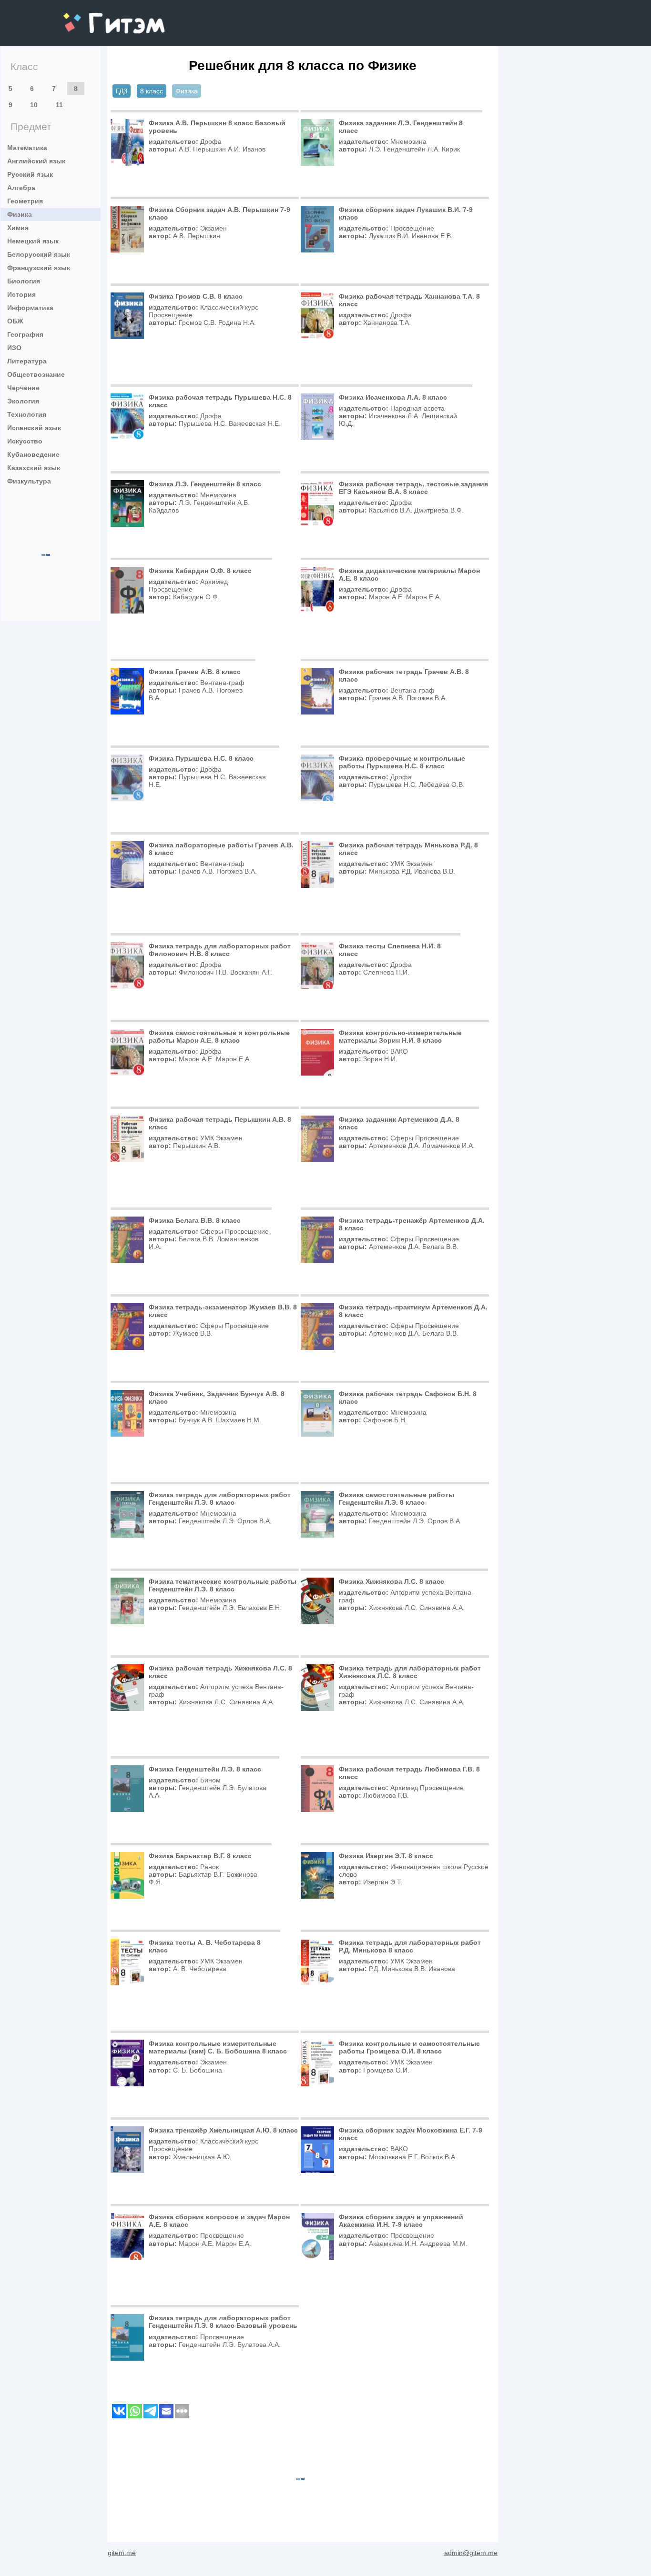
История (21, 294)
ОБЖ (15, 321)
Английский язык (36, 161)
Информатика (30, 308)
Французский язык (39, 268)
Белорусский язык (39, 254)
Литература (27, 361)
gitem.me (89, 17)
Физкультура (29, 481)
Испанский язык (34, 428)
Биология (24, 281)
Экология (23, 401)
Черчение (23, 388)
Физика (20, 214)
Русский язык (30, 174)
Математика (27, 148)
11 (59, 105)
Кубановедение (33, 454)
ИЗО (14, 348)
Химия (18, 228)
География (25, 334)
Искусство (25, 441)
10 (34, 105)
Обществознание (36, 374)
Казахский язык (34, 468)
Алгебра (21, 188)
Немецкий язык (33, 241)
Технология (27, 414)
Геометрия (25, 201)
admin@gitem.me (471, 2553)
